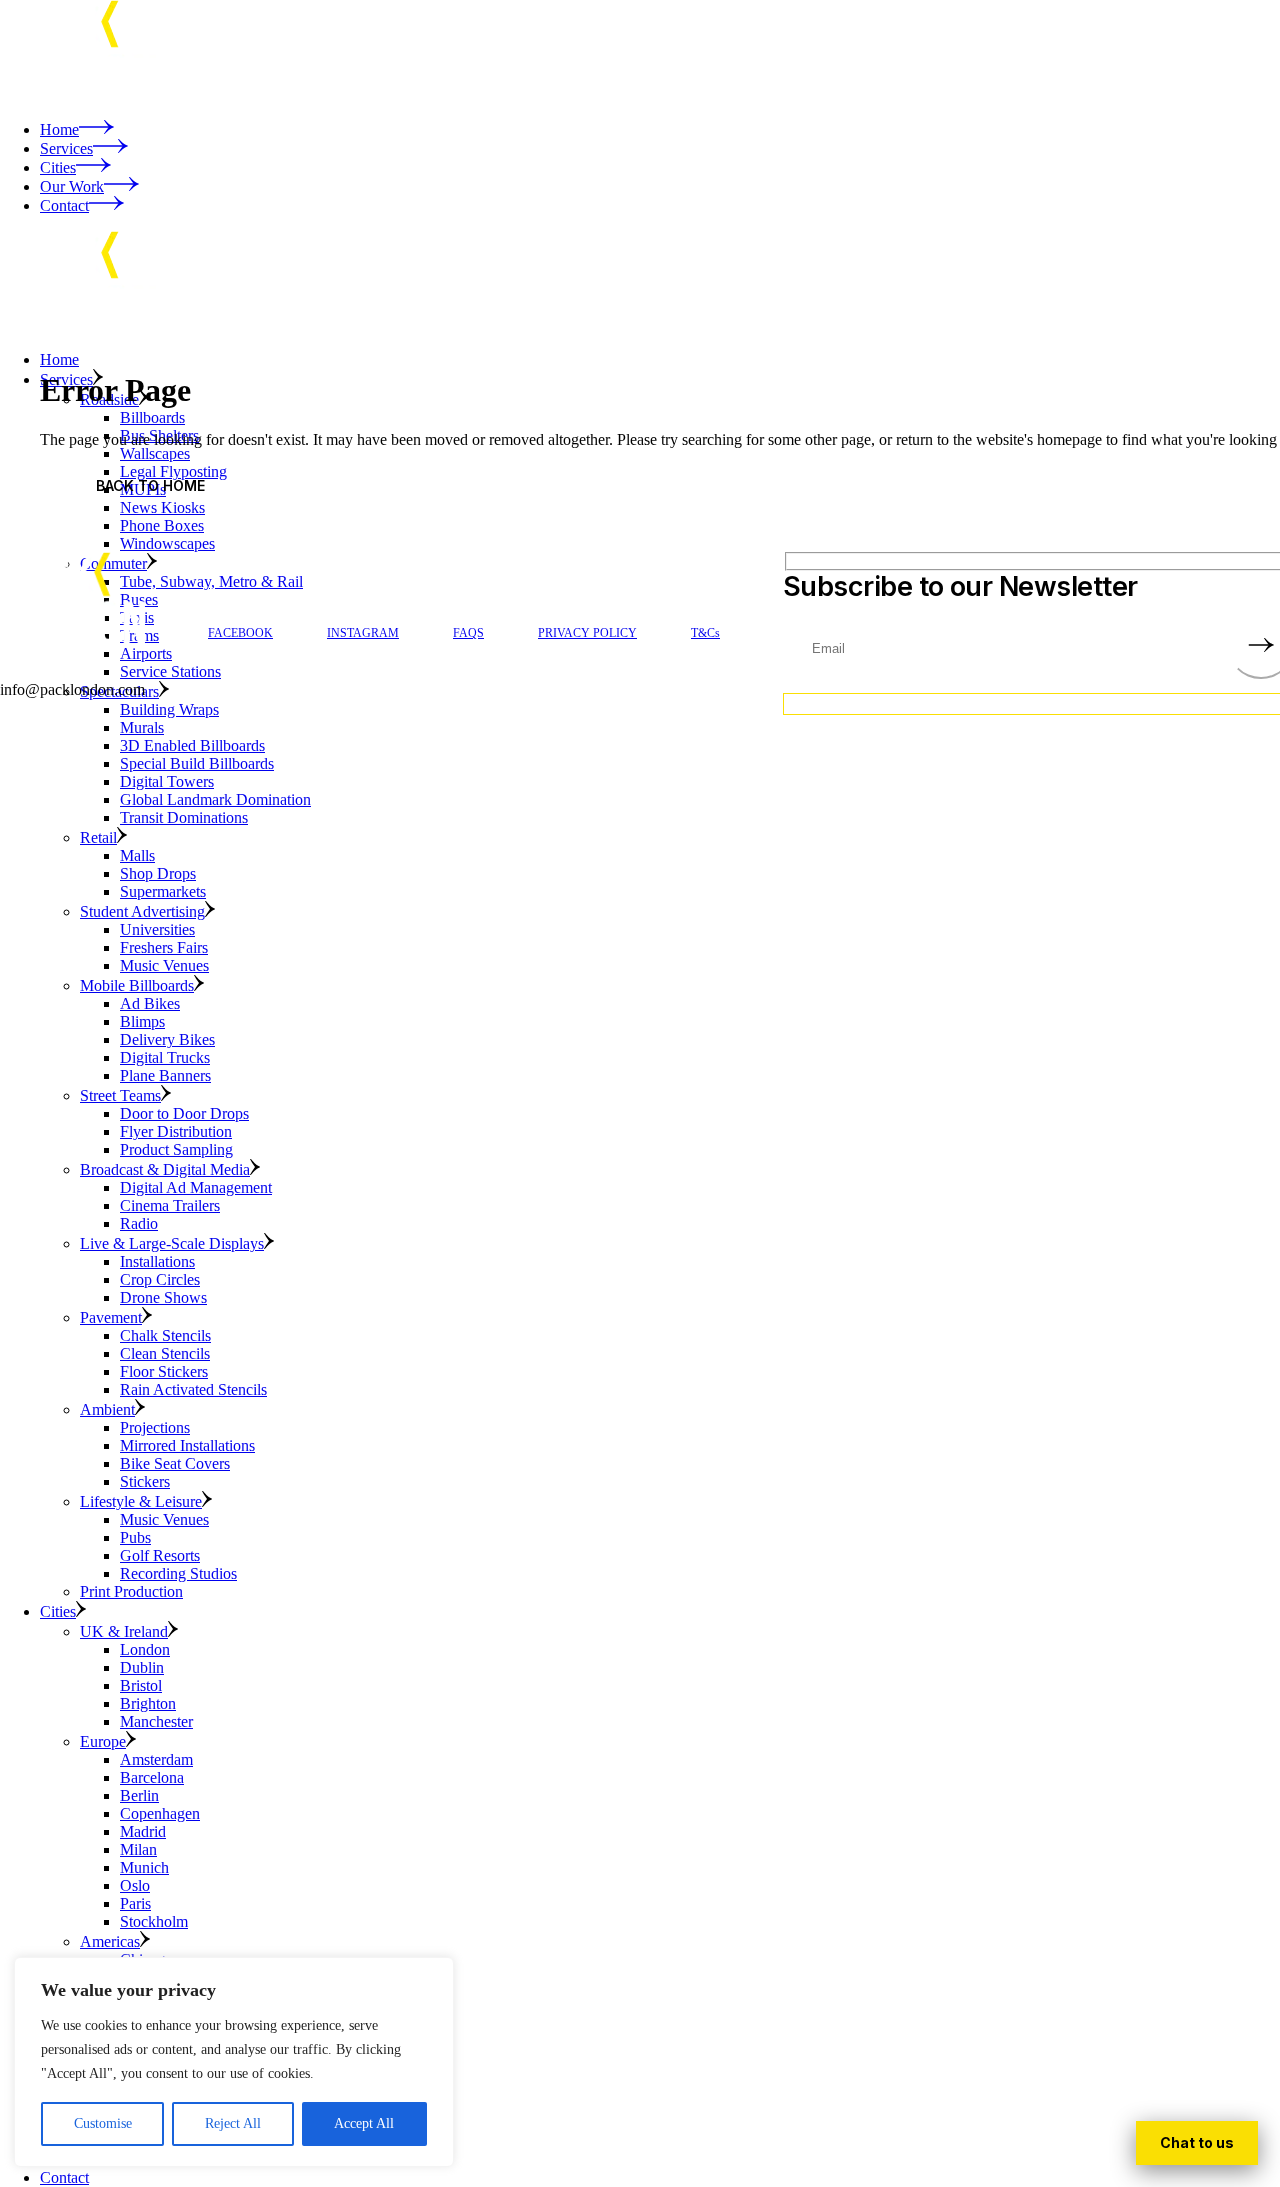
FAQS (468, 633)
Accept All (364, 2123)
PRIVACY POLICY (587, 633)
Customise (103, 2123)
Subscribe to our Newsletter (960, 587)
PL (1197, 2143)
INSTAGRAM (363, 633)
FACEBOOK (240, 633)
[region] (234, 2062)
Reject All (233, 2123)
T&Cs (705, 633)
